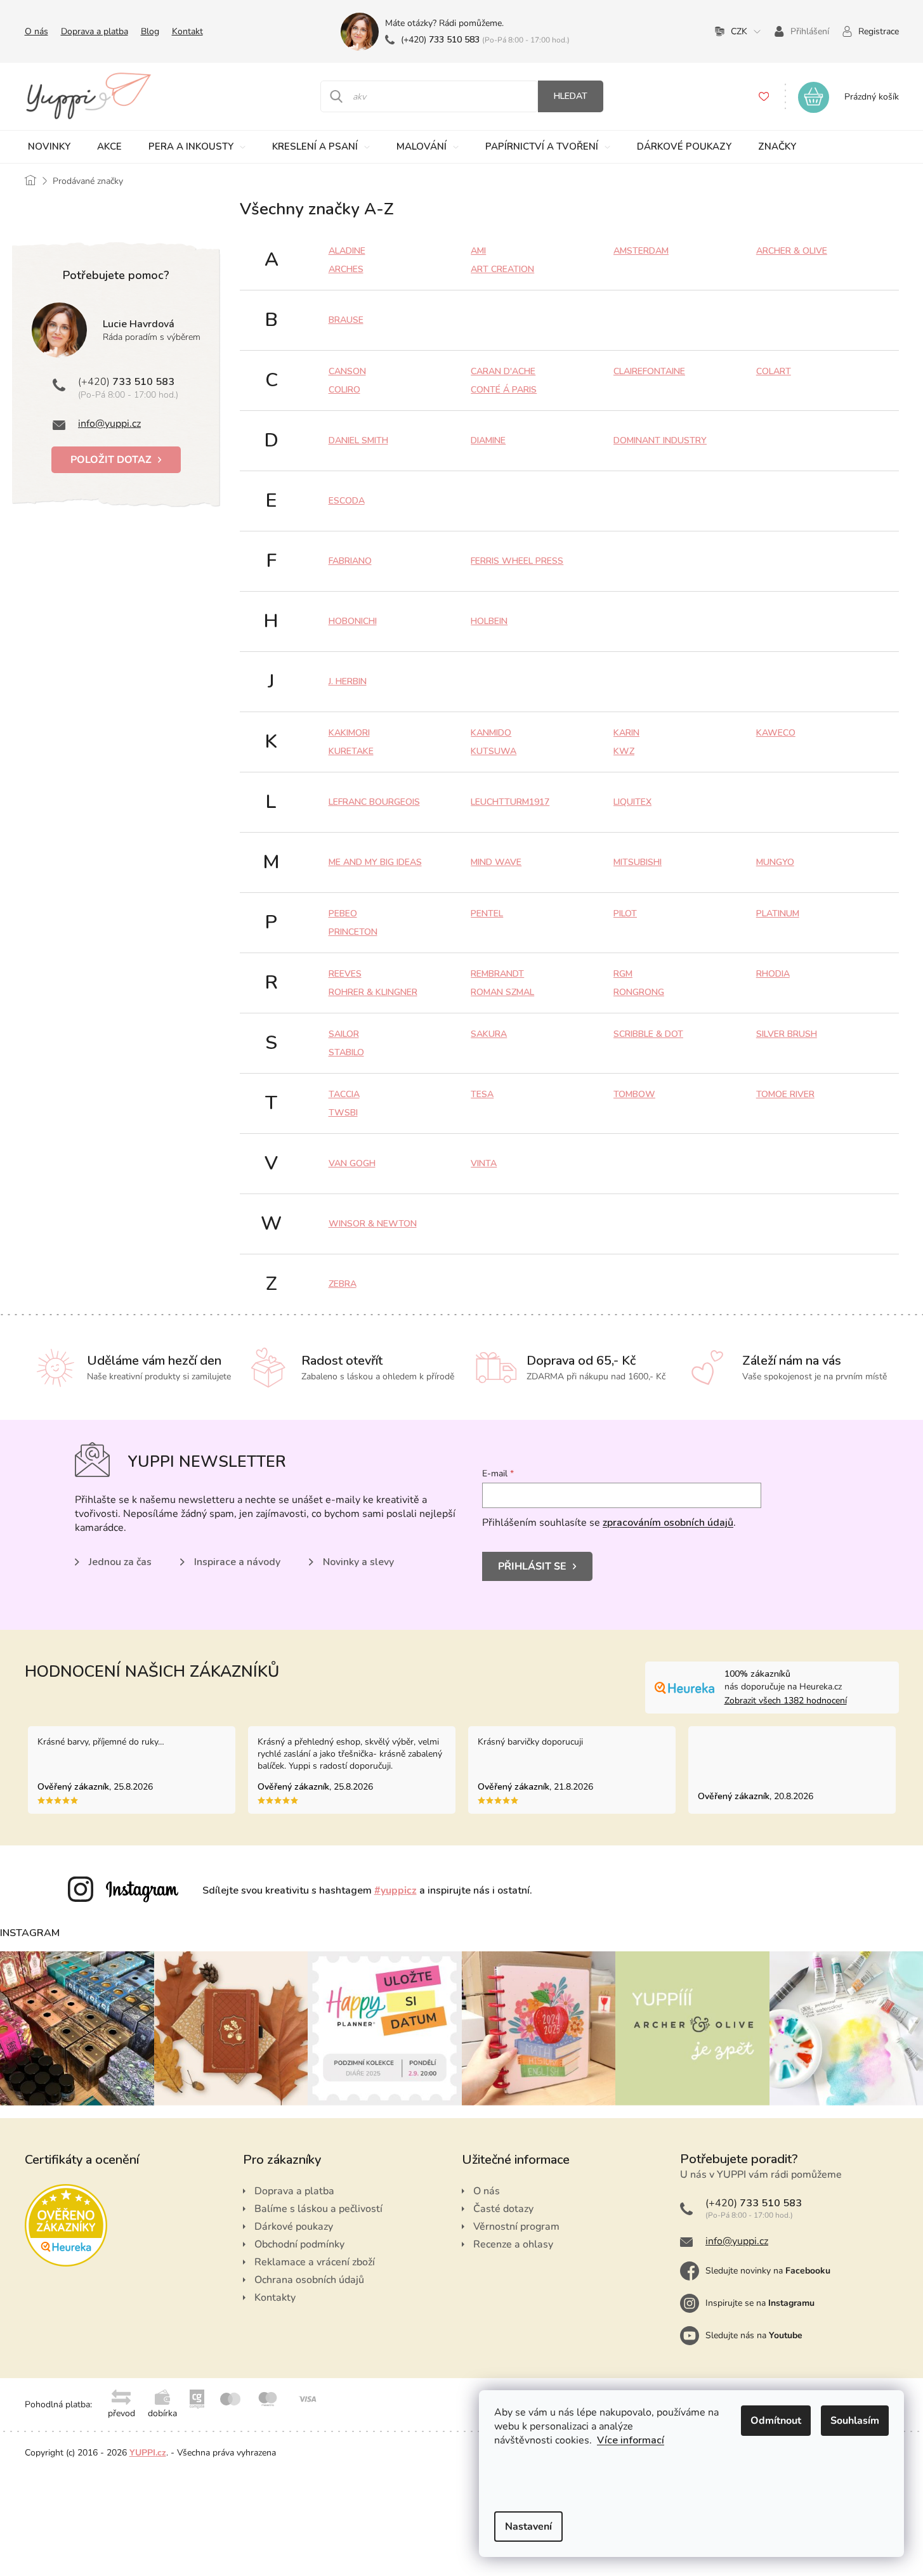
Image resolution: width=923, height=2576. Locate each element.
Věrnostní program (516, 2227)
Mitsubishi (638, 862)
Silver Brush (787, 1034)
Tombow (634, 1094)
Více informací (631, 2440)
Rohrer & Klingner (373, 992)
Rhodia (773, 974)
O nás (36, 31)
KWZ (624, 751)
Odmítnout (776, 2421)
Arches (346, 269)
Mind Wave (496, 862)
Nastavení (528, 2527)
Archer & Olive (792, 251)
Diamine (488, 440)
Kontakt (187, 31)
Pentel (487, 914)
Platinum (778, 914)
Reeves (345, 974)
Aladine (347, 251)
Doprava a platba (95, 31)
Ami (478, 251)
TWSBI (343, 1113)
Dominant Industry (660, 440)
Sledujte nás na (754, 2335)
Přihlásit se (532, 1566)
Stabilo (346, 1052)
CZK (739, 31)
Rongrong (639, 992)
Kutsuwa (494, 751)
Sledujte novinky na (768, 2271)
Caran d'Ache (503, 371)
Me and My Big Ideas (375, 862)
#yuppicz (396, 1890)
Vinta (484, 1163)
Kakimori (349, 733)
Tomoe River (785, 1094)
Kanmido (491, 733)
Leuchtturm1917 (510, 802)
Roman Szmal (502, 992)
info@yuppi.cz (109, 424)
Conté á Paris (504, 390)
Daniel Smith (358, 440)
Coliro (344, 390)
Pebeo (343, 914)
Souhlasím (855, 2421)
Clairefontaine (649, 371)
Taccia (344, 1094)
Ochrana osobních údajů (309, 2280)
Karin (626, 733)
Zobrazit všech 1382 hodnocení (786, 1701)
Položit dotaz (111, 460)
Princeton (353, 932)
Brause (346, 320)
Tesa (482, 1094)
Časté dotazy (503, 2209)
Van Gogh (352, 1163)
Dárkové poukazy (294, 2227)
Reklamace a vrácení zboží (315, 2262)
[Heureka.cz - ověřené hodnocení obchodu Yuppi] (66, 2225)
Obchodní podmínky (299, 2244)
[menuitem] (50, 147)
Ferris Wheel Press (517, 561)
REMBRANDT (497, 974)
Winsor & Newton (373, 1224)
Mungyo (775, 862)
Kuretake (351, 751)
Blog (150, 31)
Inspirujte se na (760, 2303)
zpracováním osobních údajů (668, 1523)
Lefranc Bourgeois (374, 802)
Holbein (489, 621)
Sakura (489, 1034)
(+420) (440, 40)
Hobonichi (353, 621)
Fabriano (350, 561)
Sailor (344, 1034)
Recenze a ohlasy (513, 2244)
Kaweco (776, 733)
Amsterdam (641, 251)
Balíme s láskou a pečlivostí (318, 2209)
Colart (774, 371)
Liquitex (632, 802)
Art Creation (502, 269)
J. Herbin (348, 681)
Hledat (571, 96)
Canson (347, 371)
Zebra (343, 1284)
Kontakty (275, 2298)
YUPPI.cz (148, 2453)
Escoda (347, 501)
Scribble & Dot (648, 1034)
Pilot (625, 914)
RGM (623, 974)
